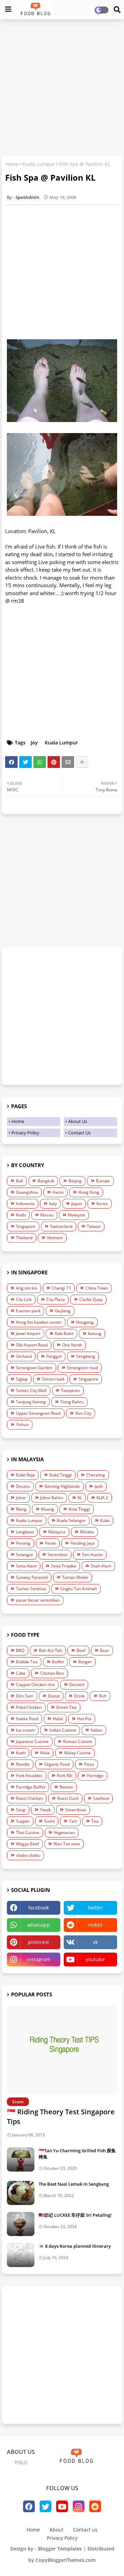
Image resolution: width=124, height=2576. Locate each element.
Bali (19, 1181)
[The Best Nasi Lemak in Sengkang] (21, 2193)
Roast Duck (68, 1798)
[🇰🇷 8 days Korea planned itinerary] (21, 2255)
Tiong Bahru (72, 1402)
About (56, 2530)
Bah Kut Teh (50, 1650)
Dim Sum (25, 1696)
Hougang (85, 1322)
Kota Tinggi (79, 1509)
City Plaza (55, 1299)
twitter (95, 1908)
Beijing (75, 1181)
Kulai (105, 1520)
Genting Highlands (62, 1486)
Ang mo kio (27, 1288)
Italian (96, 1730)
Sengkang (86, 1356)
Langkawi (25, 1532)
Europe (103, 1181)
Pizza (89, 1764)
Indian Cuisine (63, 1730)
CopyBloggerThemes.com (66, 2560)
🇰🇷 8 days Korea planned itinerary (75, 2246)
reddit (95, 1925)
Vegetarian (64, 1832)
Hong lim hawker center (39, 1322)
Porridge (95, 1776)
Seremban (58, 1555)
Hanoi (58, 1192)
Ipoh (99, 1486)
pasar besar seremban (38, 1600)
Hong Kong (89, 1192)
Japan (77, 1204)
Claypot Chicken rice (35, 1685)
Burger (85, 1662)
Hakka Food (27, 1719)
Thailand (24, 1238)
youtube (95, 1959)
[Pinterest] (54, 762)
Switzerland (61, 1226)
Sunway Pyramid (32, 1577)
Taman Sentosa (31, 1589)
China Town (97, 1288)
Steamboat (76, 1810)
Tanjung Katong (31, 1402)
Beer (105, 1650)
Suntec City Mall (31, 1390)
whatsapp (39, 1925)
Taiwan (94, 1226)
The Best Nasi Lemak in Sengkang (74, 2184)
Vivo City (83, 1413)
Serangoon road (82, 1368)
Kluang (48, 1509)
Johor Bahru (52, 1498)
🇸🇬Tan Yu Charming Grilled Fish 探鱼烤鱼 (77, 2154)
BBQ (20, 1650)
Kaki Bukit (64, 1334)
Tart (73, 1821)
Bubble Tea (27, 1662)
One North (72, 1345)
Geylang (63, 1311)
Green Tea (66, 1707)
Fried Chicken (29, 1707)
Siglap (22, 1379)
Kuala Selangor (71, 1520)
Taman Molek (75, 1577)
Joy (34, 743)
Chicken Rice (52, 1673)
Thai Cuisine (28, 1832)
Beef (81, 1650)
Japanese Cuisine (32, 1741)
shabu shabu (28, 1855)
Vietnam (55, 1238)
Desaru (23, 1486)
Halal (58, 1719)
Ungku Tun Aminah (79, 1589)
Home (12, 164)
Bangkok (46, 1181)
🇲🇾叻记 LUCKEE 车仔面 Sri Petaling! (75, 2215)
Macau (47, 1215)
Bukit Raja (25, 1475)
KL (80, 1498)
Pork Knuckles (29, 1776)
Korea (102, 1204)
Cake (21, 1673)
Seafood (101, 1798)
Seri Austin (92, 1555)
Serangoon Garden (34, 1368)
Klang (21, 1509)
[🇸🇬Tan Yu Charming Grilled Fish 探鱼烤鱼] (21, 2159)
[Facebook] (11, 762)
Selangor (24, 1555)
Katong (95, 1334)
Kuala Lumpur (39, 164)
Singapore (26, 1226)
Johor (21, 1498)
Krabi (21, 1215)
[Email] (68, 762)
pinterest (38, 1942)
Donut (54, 1696)
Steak (45, 1810)
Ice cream (25, 1730)
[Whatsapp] (40, 762)
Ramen (66, 1787)
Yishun (22, 1425)
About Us (78, 1121)
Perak (50, 1543)
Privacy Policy (25, 1133)
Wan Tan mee (67, 1844)
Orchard (24, 1356)
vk (95, 1942)
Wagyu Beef (27, 1844)
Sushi (49, 1821)
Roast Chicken (29, 1798)
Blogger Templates (60, 2549)
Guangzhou (27, 1192)
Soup (21, 1810)
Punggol (54, 1356)
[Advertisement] (62, 88)
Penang (23, 1543)
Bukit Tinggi (60, 1475)
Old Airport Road (32, 1345)
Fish (103, 1696)
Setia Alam (26, 1566)
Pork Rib (65, 1776)
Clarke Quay (91, 1299)
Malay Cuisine (77, 1753)
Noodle (23, 1764)
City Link (24, 1299)
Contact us (85, 2530)
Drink (79, 1696)
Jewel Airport (28, 1334)
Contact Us (79, 1133)
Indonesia (25, 1204)
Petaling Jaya (82, 1543)
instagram (39, 1959)
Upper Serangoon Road (38, 1413)
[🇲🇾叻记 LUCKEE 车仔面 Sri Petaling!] (21, 2224)
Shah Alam (101, 1566)
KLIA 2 (102, 1498)
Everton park (28, 1311)
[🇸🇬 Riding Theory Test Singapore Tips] (62, 2050)
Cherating (96, 1475)
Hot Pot (84, 1719)
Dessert (77, 1685)
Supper (23, 1821)
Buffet (58, 1662)
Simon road (53, 1379)
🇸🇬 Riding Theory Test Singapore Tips (61, 2117)
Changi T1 (61, 1288)
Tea (95, 1821)
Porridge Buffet (30, 1787)
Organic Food (57, 1764)
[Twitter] (25, 762)
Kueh (21, 1753)
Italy (53, 1204)
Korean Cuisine (77, 1741)
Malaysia (76, 1215)
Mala (45, 1753)
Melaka (87, 1532)
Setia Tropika (64, 1566)
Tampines (70, 1390)
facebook (39, 1908)
